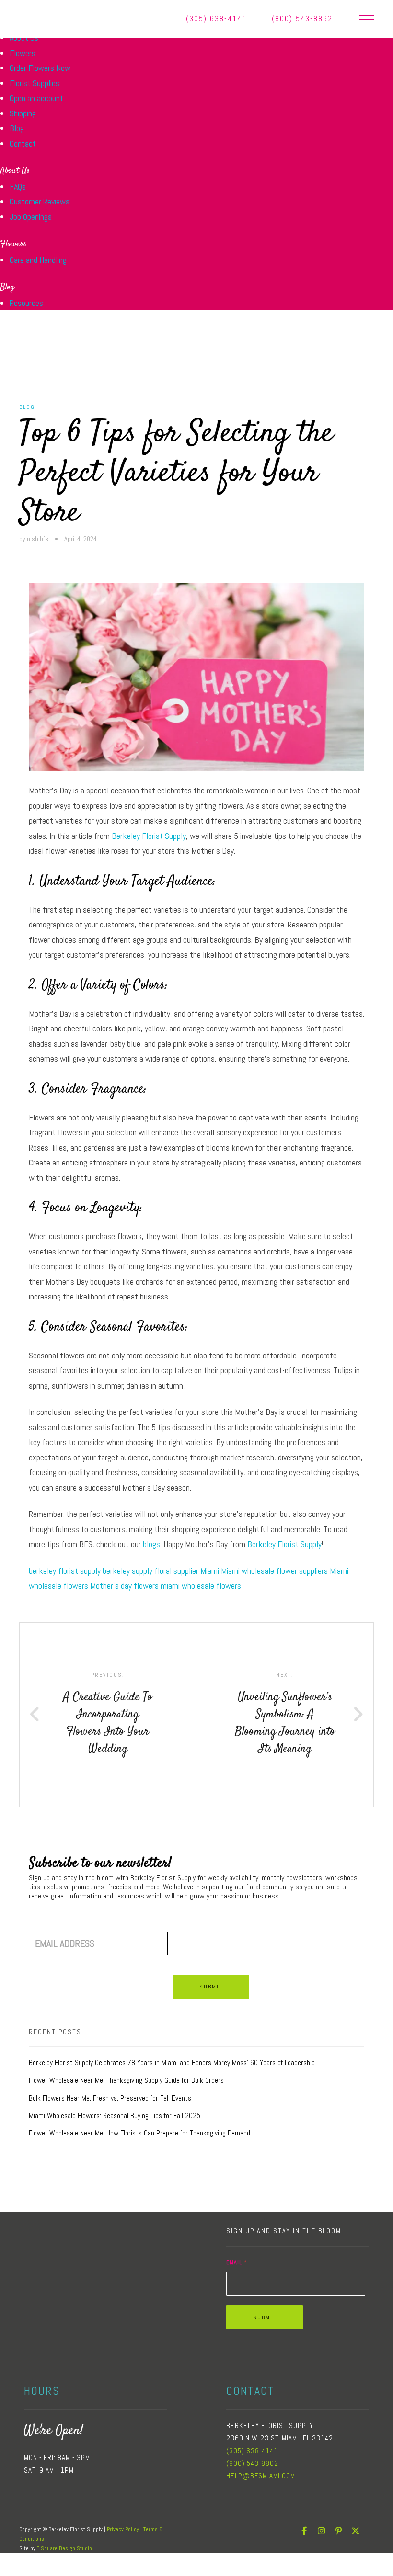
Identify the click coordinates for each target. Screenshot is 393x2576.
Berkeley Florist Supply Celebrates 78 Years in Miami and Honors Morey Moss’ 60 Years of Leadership (172, 2063)
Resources (26, 303)
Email (237, 2262)
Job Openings (31, 217)
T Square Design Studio (64, 2548)
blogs (151, 1544)
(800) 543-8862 (302, 18)
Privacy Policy (123, 2529)
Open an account (36, 98)
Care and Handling (38, 260)
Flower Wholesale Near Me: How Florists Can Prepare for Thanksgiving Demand (139, 2133)
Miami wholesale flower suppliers (274, 1571)
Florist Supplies (35, 83)
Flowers (23, 53)
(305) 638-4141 (216, 18)
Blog (17, 128)
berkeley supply (127, 1571)
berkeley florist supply (65, 1571)
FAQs (18, 186)
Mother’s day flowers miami (135, 1586)
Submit (211, 1987)
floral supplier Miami (187, 1571)
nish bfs (38, 539)
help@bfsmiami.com (261, 2476)
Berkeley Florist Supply (149, 836)
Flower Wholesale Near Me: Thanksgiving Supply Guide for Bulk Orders (126, 2080)
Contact (23, 143)
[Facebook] (304, 2531)
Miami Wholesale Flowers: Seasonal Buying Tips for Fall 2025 (115, 2116)
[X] (356, 2531)
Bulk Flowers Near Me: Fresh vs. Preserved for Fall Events (110, 2098)
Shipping (23, 113)
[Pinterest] (338, 2531)
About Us (15, 171)
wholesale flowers (211, 1586)
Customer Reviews (40, 201)
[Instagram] (321, 2531)
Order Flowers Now (40, 68)
